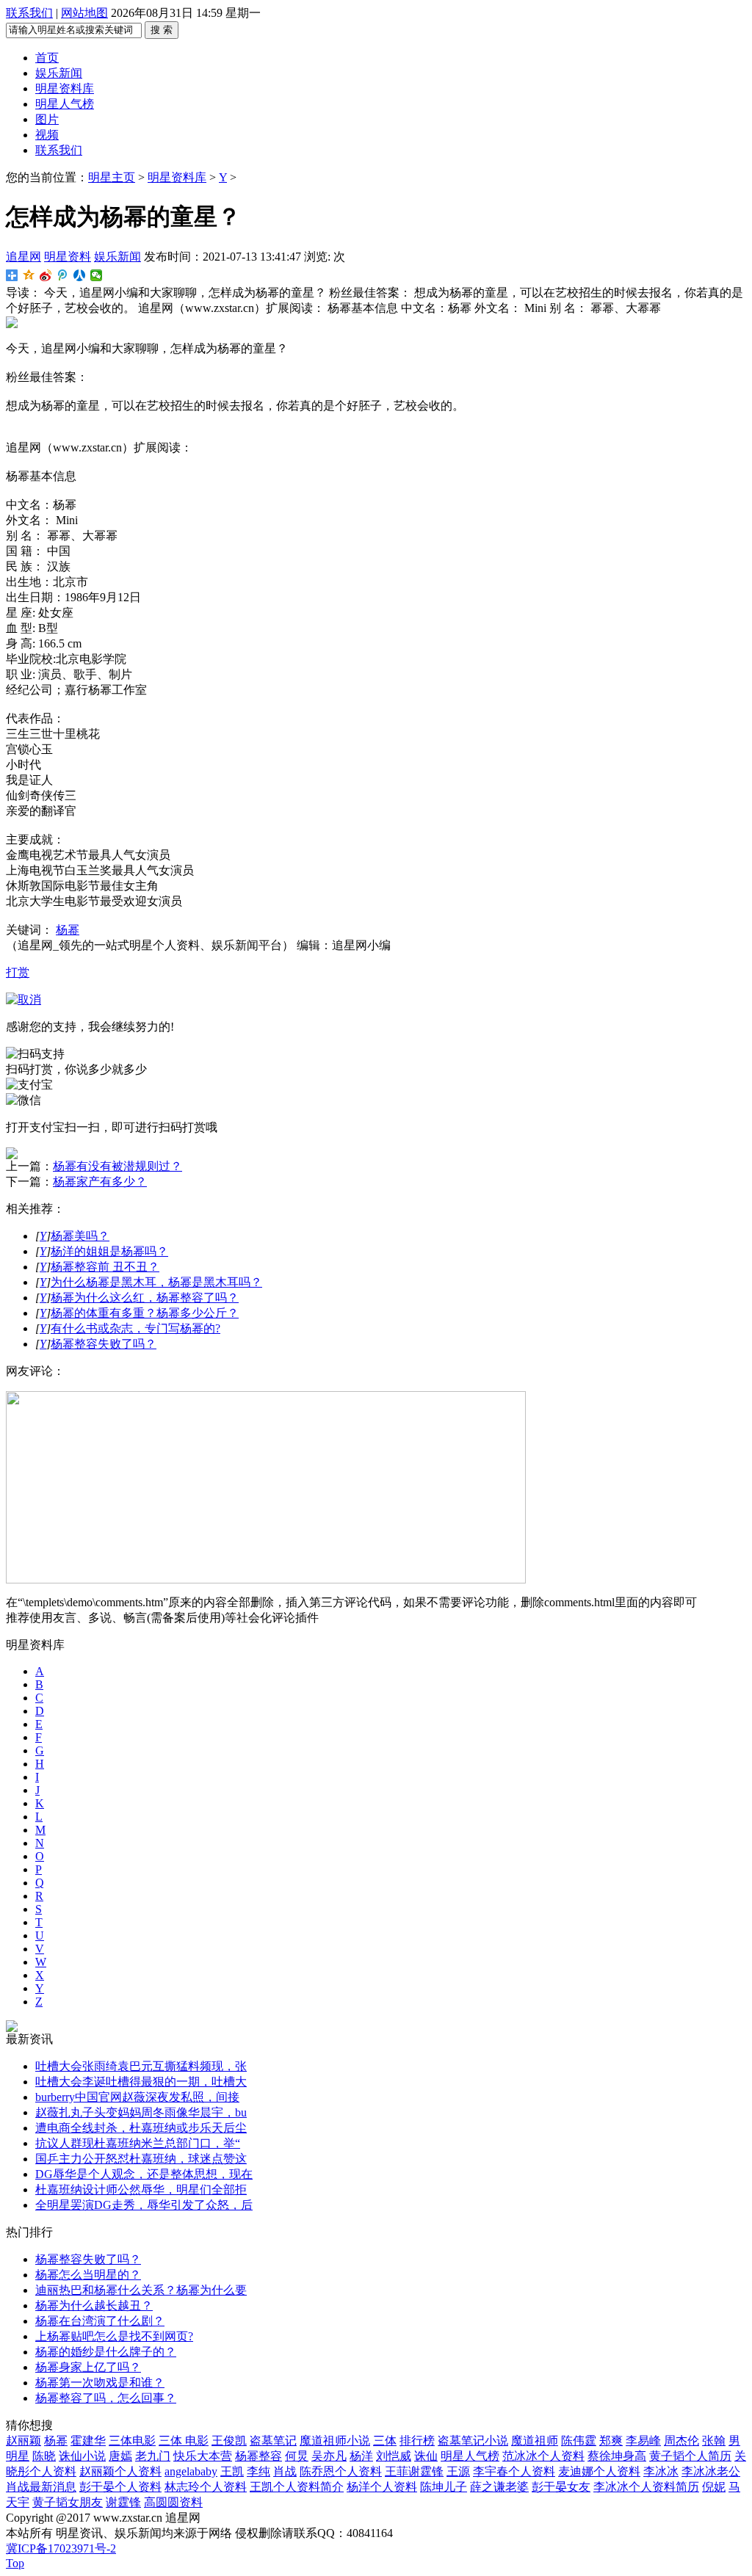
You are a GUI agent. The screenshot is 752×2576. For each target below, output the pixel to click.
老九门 (153, 2456)
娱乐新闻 (59, 73)
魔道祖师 (535, 2441)
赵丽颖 (23, 2441)
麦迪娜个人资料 (599, 2471)
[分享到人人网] (80, 275)
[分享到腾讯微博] (63, 275)
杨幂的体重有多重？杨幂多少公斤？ (145, 1313)
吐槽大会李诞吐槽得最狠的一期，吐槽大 (141, 2082)
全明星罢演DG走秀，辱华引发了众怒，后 (144, 2205)
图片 (47, 119)
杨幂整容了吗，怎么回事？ (106, 2398)
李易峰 (643, 2441)
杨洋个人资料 (382, 2487)
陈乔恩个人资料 (341, 2471)
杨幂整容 (258, 2456)
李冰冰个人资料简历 (646, 2487)
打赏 (18, 972)
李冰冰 (661, 2471)
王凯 (232, 2471)
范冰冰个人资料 (543, 2456)
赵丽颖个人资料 (120, 2471)
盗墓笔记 (273, 2441)
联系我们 (29, 13)
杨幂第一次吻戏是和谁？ (100, 2383)
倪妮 (714, 2487)
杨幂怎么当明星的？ (88, 2275)
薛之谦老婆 (499, 2487)
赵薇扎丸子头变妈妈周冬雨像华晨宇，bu (141, 2112)
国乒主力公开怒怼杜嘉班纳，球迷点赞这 (141, 2159)
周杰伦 (681, 2441)
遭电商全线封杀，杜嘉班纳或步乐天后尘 (141, 2128)
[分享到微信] (97, 275)
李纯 (258, 2471)
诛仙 (426, 2456)
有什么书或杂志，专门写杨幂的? (135, 1328)
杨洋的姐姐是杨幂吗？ (109, 1251)
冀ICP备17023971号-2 (61, 2548)
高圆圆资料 (173, 2502)
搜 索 (162, 30)
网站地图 (84, 13)
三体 (385, 2441)
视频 (47, 135)
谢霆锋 (123, 2502)
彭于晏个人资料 (120, 2487)
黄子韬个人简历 (690, 2456)
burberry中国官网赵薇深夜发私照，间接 (137, 2097)
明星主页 (112, 177)
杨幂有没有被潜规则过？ (117, 1166)
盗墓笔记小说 (473, 2441)
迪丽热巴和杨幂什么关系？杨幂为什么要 (141, 2290)
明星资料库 (65, 88)
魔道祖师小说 (335, 2441)
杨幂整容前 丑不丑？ (105, 1267)
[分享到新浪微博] (46, 275)
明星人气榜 (65, 104)
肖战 (285, 2471)
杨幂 (68, 930)
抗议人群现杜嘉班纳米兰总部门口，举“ (138, 2143)
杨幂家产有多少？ (100, 1182)
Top (15, 2563)
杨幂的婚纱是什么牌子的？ (106, 2352)
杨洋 (361, 2456)
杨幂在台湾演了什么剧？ (100, 2321)
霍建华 (88, 2441)
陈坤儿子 (444, 2487)
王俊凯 (229, 2441)
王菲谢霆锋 (414, 2471)
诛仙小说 (82, 2456)
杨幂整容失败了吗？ (104, 1344)
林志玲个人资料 (206, 2487)
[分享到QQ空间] (29, 275)
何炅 (297, 2456)
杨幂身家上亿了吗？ (88, 2367)
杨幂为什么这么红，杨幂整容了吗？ (145, 1298)
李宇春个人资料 (514, 2471)
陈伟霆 (579, 2441)
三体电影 (132, 2441)
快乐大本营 (203, 2456)
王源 (458, 2471)
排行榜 (417, 2441)
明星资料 (68, 257)
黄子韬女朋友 (68, 2502)
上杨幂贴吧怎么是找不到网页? (114, 2336)
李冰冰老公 (711, 2471)
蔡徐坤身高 (617, 2456)
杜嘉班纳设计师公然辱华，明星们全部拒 (141, 2189)
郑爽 (611, 2441)
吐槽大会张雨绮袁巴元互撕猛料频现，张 (141, 2066)
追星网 (23, 257)
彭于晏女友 (561, 2487)
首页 (47, 58)
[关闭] (23, 999)
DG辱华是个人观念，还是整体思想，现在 (144, 2174)
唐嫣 (120, 2456)
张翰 (714, 2441)
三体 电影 (184, 2441)
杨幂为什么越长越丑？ (94, 2305)
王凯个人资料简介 (297, 2487)
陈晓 (44, 2456)
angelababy (191, 2471)
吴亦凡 (329, 2456)
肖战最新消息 (41, 2487)
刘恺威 (394, 2456)
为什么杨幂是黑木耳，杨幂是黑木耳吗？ (156, 1282)
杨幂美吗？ (80, 1236)
